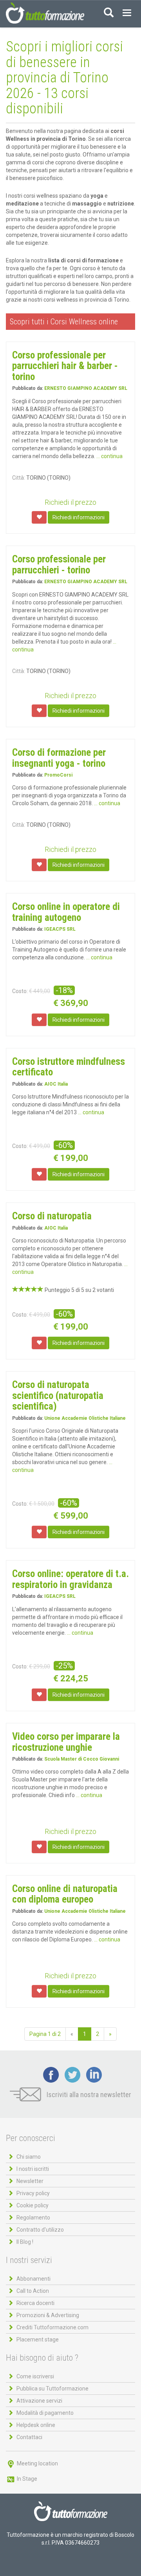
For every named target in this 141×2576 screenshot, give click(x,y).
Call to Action (33, 2291)
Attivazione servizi (39, 2401)
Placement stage (38, 2340)
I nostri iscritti (33, 2169)
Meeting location (37, 2463)
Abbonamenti (33, 2279)
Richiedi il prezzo (70, 502)
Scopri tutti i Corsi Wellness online (64, 322)
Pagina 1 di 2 (45, 2034)
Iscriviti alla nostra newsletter (88, 2095)
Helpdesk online (36, 2425)
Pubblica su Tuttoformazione (52, 2389)
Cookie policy (33, 2205)
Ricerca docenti (35, 2303)
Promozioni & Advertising (48, 2315)
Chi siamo (29, 2157)
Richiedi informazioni (79, 517)
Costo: (20, 991)
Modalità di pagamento (45, 2413)
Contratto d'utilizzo (40, 2230)
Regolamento (33, 2218)
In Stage (26, 2479)
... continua (109, 456)
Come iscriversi (35, 2376)
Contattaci (29, 2437)
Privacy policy (33, 2193)
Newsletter (30, 2181)
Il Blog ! (25, 2242)
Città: (19, 478)
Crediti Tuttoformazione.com (52, 2327)
